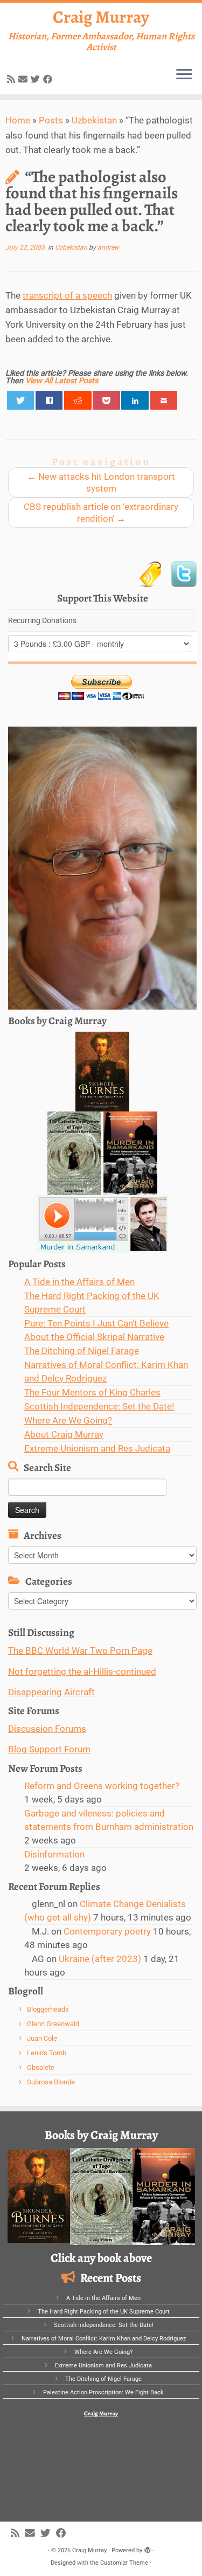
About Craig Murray (64, 1434)
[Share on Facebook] (49, 400)
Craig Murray (101, 17)
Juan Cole (42, 2038)
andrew (108, 247)
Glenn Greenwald (53, 2024)
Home (18, 120)
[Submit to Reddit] (78, 400)
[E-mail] (25, 79)
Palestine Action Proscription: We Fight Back (103, 2392)
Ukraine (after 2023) (100, 1959)
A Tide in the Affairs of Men (79, 1282)
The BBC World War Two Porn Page (80, 1650)
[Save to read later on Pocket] (106, 400)
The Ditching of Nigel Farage (82, 1351)
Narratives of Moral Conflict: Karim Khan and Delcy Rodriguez (104, 2339)
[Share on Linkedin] (135, 400)
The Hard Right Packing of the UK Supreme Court (104, 2312)
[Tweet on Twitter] (21, 400)
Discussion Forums (47, 1729)
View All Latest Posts (62, 381)
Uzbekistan (94, 120)
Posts (51, 120)
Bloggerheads (48, 2009)
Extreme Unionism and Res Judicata (97, 1448)
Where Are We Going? (68, 1420)
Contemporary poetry (107, 1931)
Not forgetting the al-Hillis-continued (82, 1672)
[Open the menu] (184, 75)
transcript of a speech (67, 295)
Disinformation (54, 1854)
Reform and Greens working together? (102, 1786)
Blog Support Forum (49, 1749)
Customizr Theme (124, 2563)
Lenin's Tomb (47, 2053)
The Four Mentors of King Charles (92, 1392)
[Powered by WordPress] (148, 2549)
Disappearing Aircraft (51, 1692)
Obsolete (41, 2067)
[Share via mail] (164, 400)
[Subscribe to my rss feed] (13, 79)
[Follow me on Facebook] (49, 79)
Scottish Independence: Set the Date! (99, 1406)
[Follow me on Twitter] (37, 79)
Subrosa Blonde (51, 2082)
